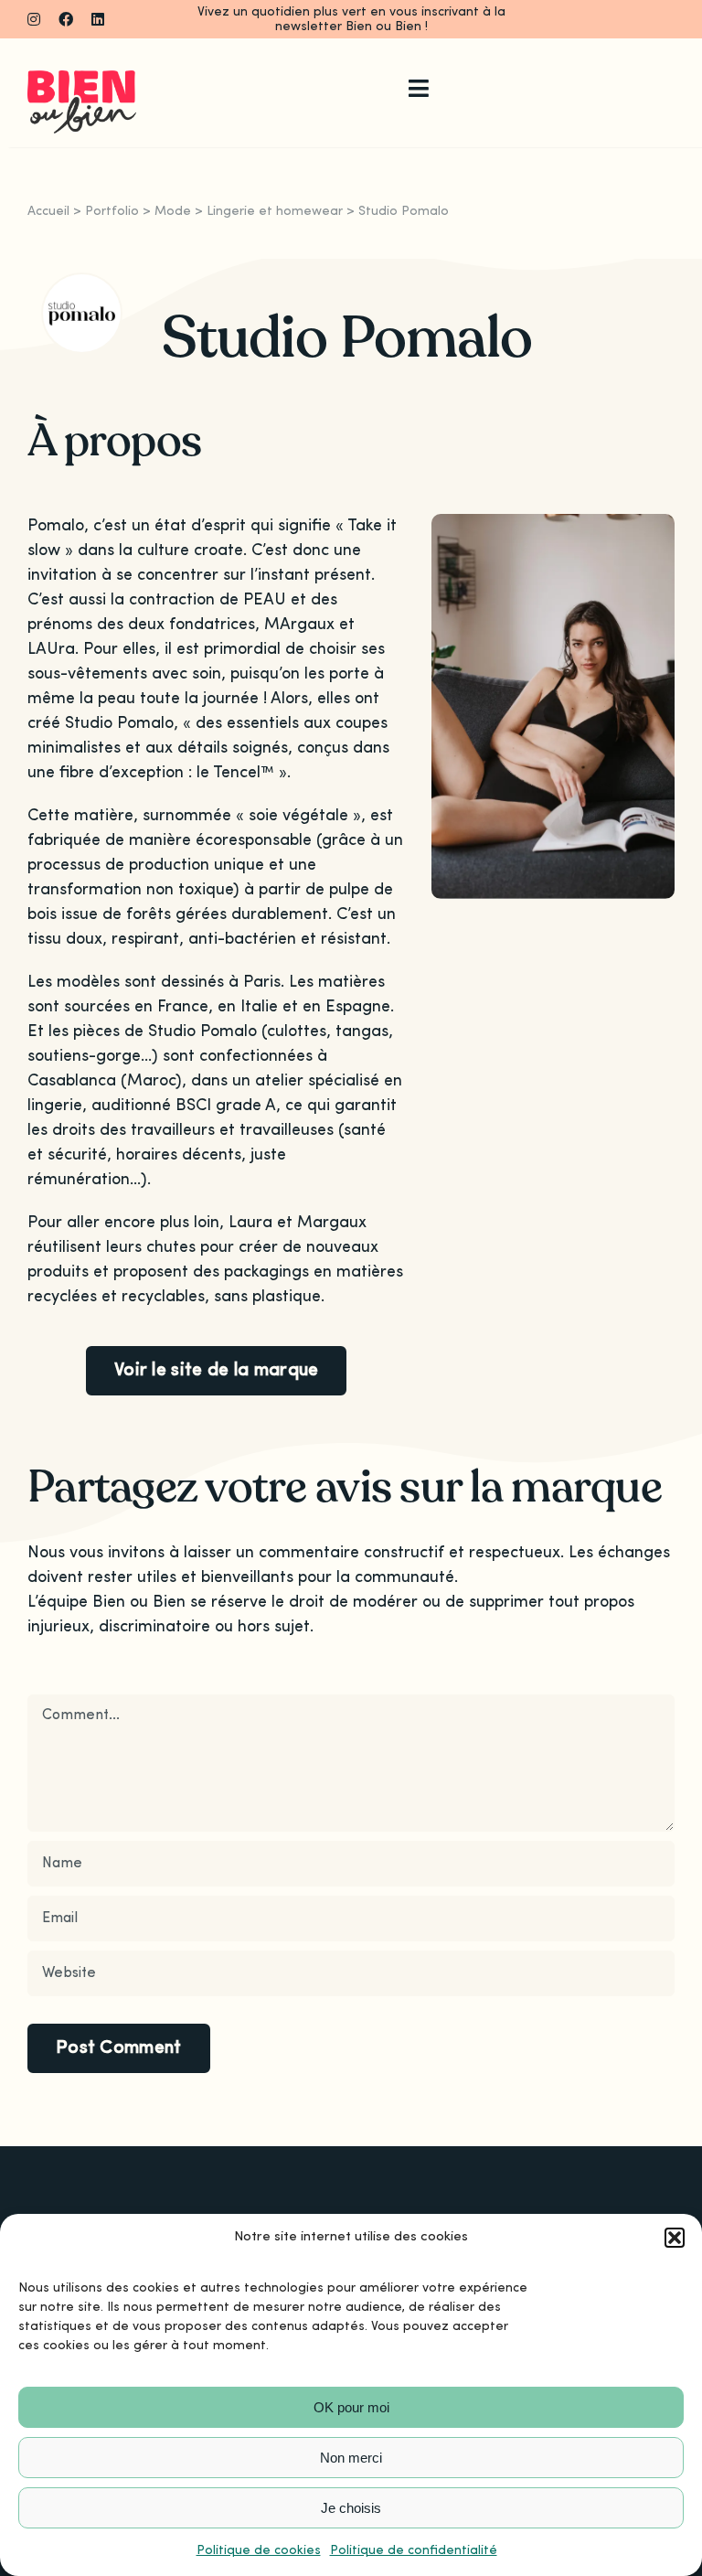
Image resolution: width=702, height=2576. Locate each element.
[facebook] (66, 19)
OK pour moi (351, 2407)
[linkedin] (98, 19)
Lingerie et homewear (275, 211)
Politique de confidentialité (414, 2550)
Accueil (48, 211)
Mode (173, 211)
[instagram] (34, 19)
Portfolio (112, 211)
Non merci (351, 2458)
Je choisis (351, 2508)
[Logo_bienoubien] (82, 79)
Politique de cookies (259, 2550)
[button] (675, 2238)
